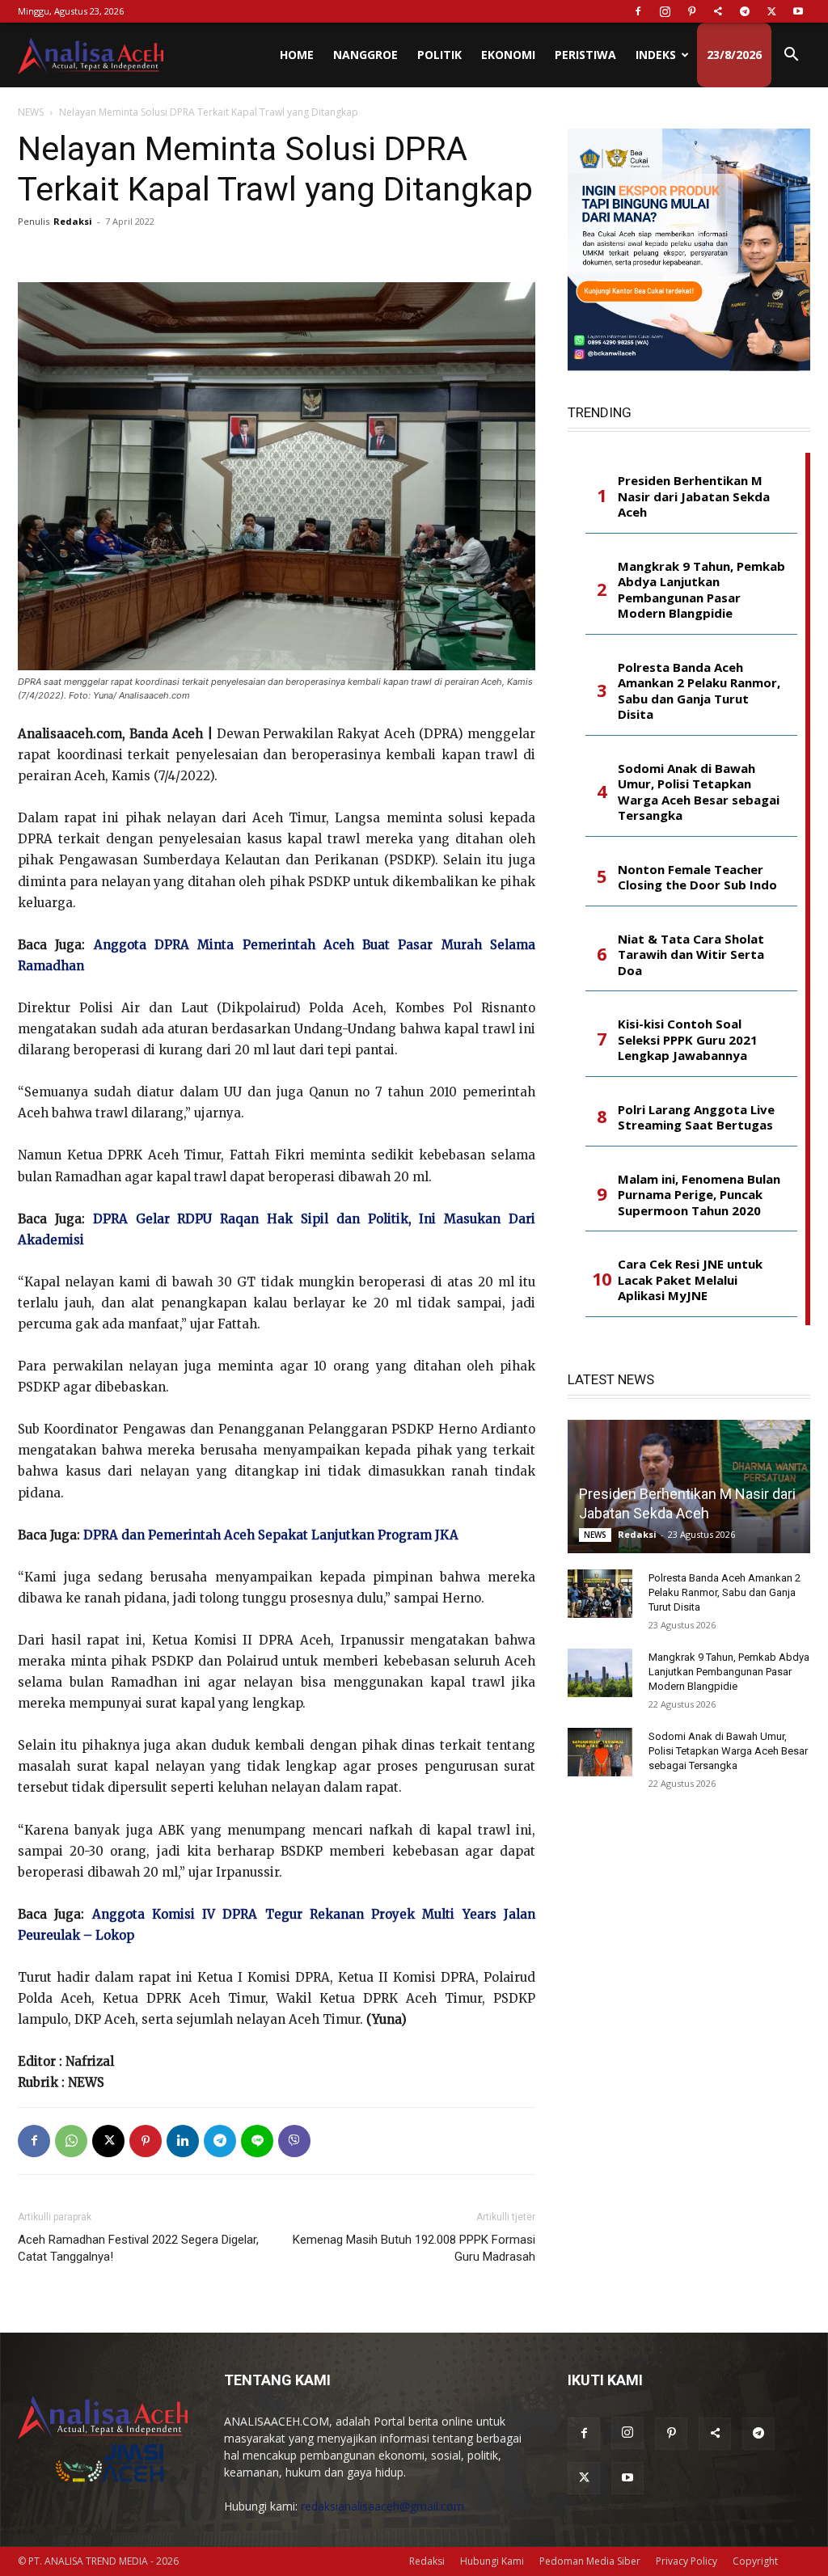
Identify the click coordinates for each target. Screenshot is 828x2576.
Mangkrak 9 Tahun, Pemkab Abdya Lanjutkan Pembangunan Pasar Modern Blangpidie (701, 590)
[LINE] (257, 2141)
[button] (791, 56)
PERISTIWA (585, 55)
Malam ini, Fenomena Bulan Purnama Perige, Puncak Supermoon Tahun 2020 (699, 1195)
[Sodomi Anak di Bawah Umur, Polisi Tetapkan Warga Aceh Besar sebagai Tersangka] (600, 1752)
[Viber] (294, 2141)
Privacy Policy (686, 2561)
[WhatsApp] (71, 2141)
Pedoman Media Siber (590, 2561)
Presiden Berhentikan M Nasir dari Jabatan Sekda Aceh (694, 496)
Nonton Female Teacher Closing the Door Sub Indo (697, 878)
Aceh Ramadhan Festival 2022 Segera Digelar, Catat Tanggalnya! (138, 2248)
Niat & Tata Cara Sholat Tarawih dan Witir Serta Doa (691, 955)
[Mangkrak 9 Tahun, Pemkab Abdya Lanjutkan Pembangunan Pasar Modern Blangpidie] (600, 1673)
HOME (297, 55)
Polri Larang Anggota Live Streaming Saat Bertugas (696, 1118)
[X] (771, 11)
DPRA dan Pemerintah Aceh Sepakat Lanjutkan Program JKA (271, 1535)
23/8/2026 (734, 55)
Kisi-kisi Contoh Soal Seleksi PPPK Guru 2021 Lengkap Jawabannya (688, 1040)
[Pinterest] (691, 11)
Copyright (755, 2561)
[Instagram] (665, 11)
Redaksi (73, 221)
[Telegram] (745, 11)
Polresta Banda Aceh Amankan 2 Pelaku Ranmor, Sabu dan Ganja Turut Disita (699, 691)
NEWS (31, 112)
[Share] (718, 11)
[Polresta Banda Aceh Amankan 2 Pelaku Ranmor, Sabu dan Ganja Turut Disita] (600, 1594)
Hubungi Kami (492, 2561)
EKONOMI (508, 55)
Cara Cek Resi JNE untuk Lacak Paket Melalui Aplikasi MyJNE (690, 1280)
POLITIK (439, 55)
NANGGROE (365, 55)
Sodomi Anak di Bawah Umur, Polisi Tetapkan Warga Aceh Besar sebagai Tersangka (699, 792)
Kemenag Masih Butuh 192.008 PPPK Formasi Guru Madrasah (414, 2248)
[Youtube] (798, 11)
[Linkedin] (183, 2141)
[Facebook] (638, 11)
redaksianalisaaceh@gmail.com (382, 2506)
